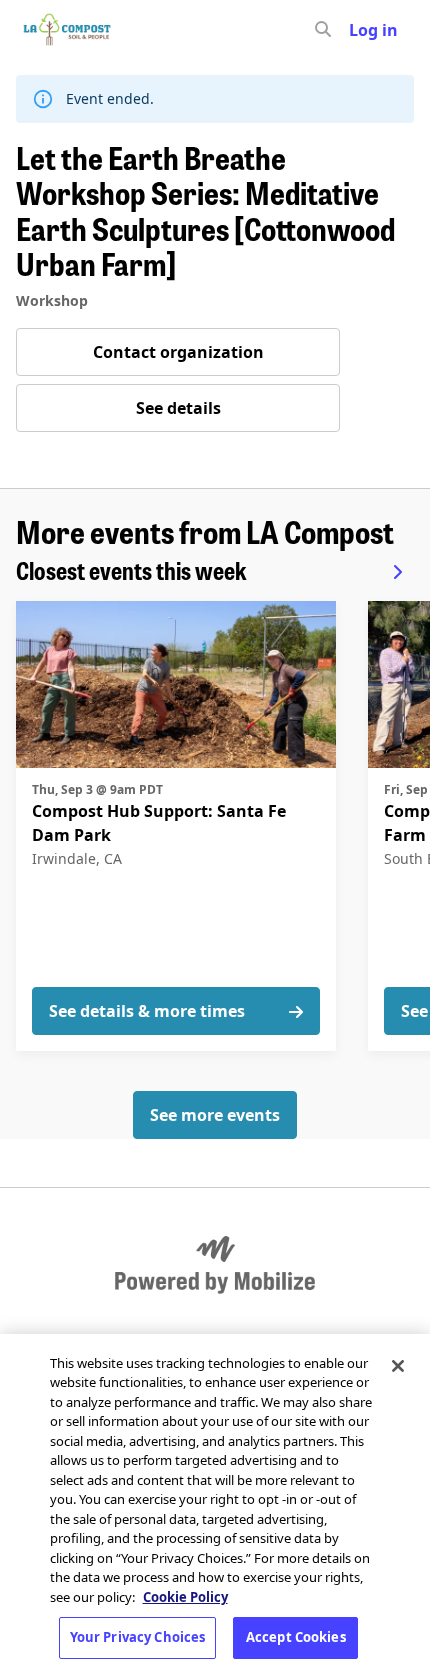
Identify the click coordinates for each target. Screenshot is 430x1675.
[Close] (398, 1366)
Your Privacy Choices (138, 1637)
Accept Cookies (296, 1637)
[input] (359, 30)
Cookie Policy (185, 1597)
